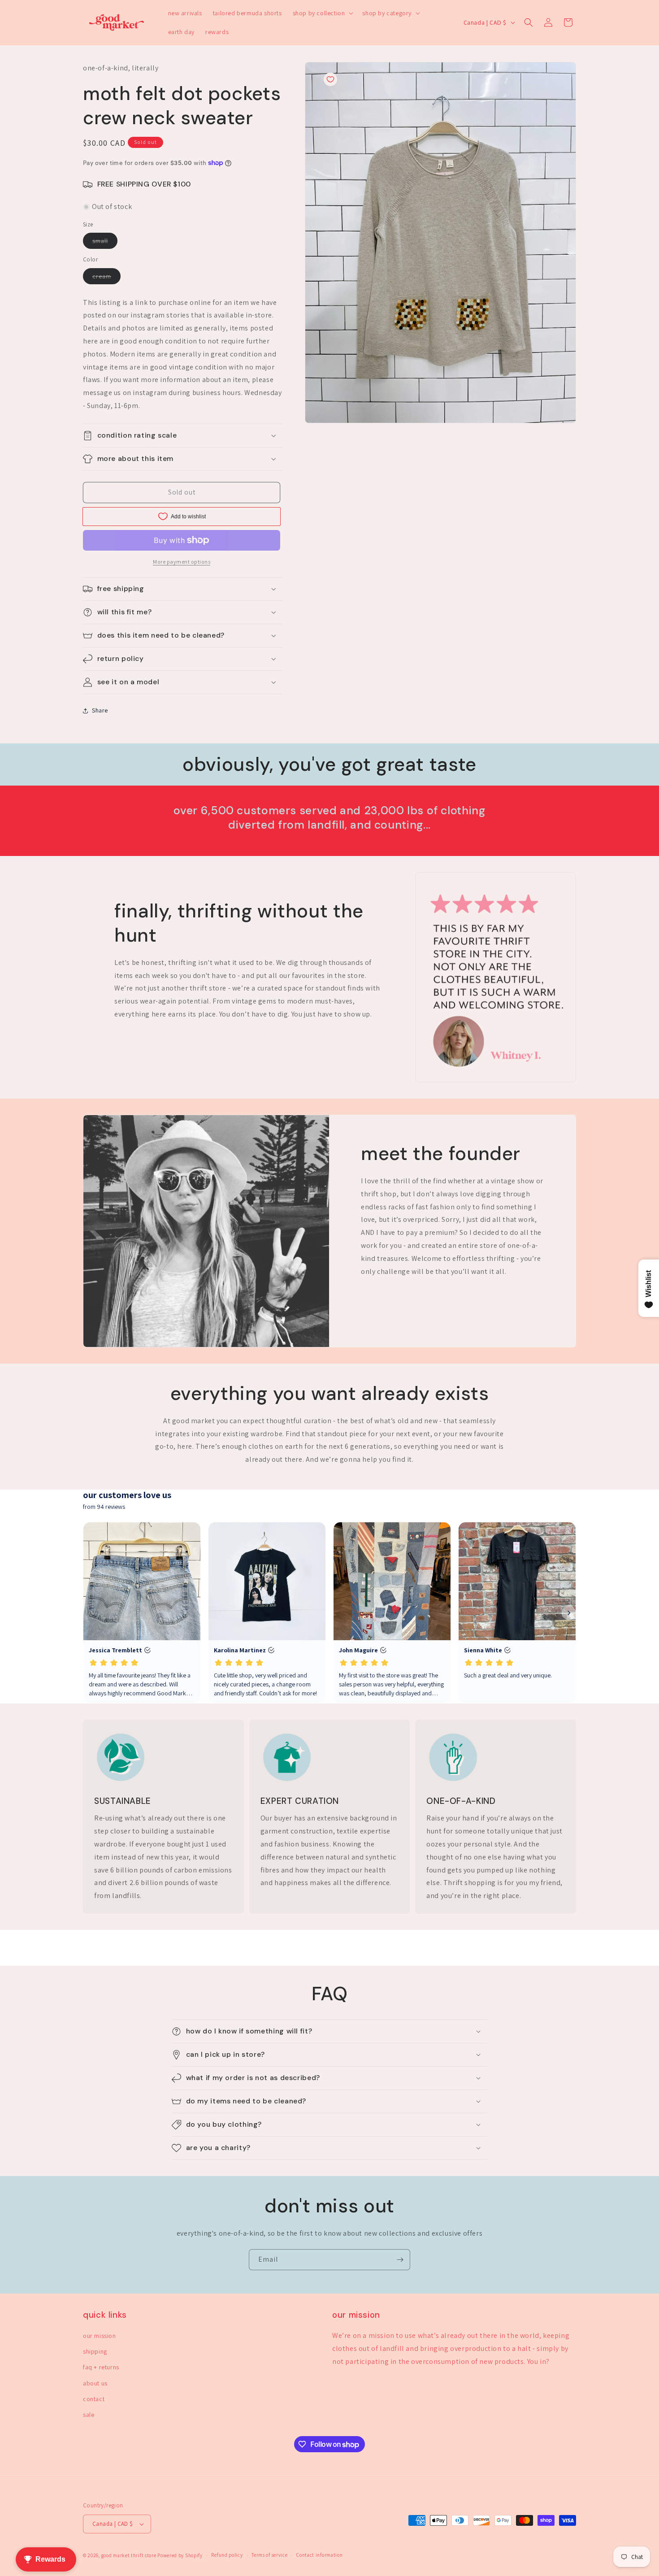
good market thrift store (129, 2555)
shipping (95, 2351)
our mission (100, 2336)
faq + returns (101, 2367)
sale (89, 2415)
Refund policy (227, 2555)
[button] (322, 13)
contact (94, 2399)
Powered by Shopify (180, 2555)
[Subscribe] (400, 2260)
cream (106, 278)
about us (95, 2383)
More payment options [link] (182, 562)
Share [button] (100, 710)
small (105, 243)
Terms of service (269, 2555)
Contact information (319, 2555)
